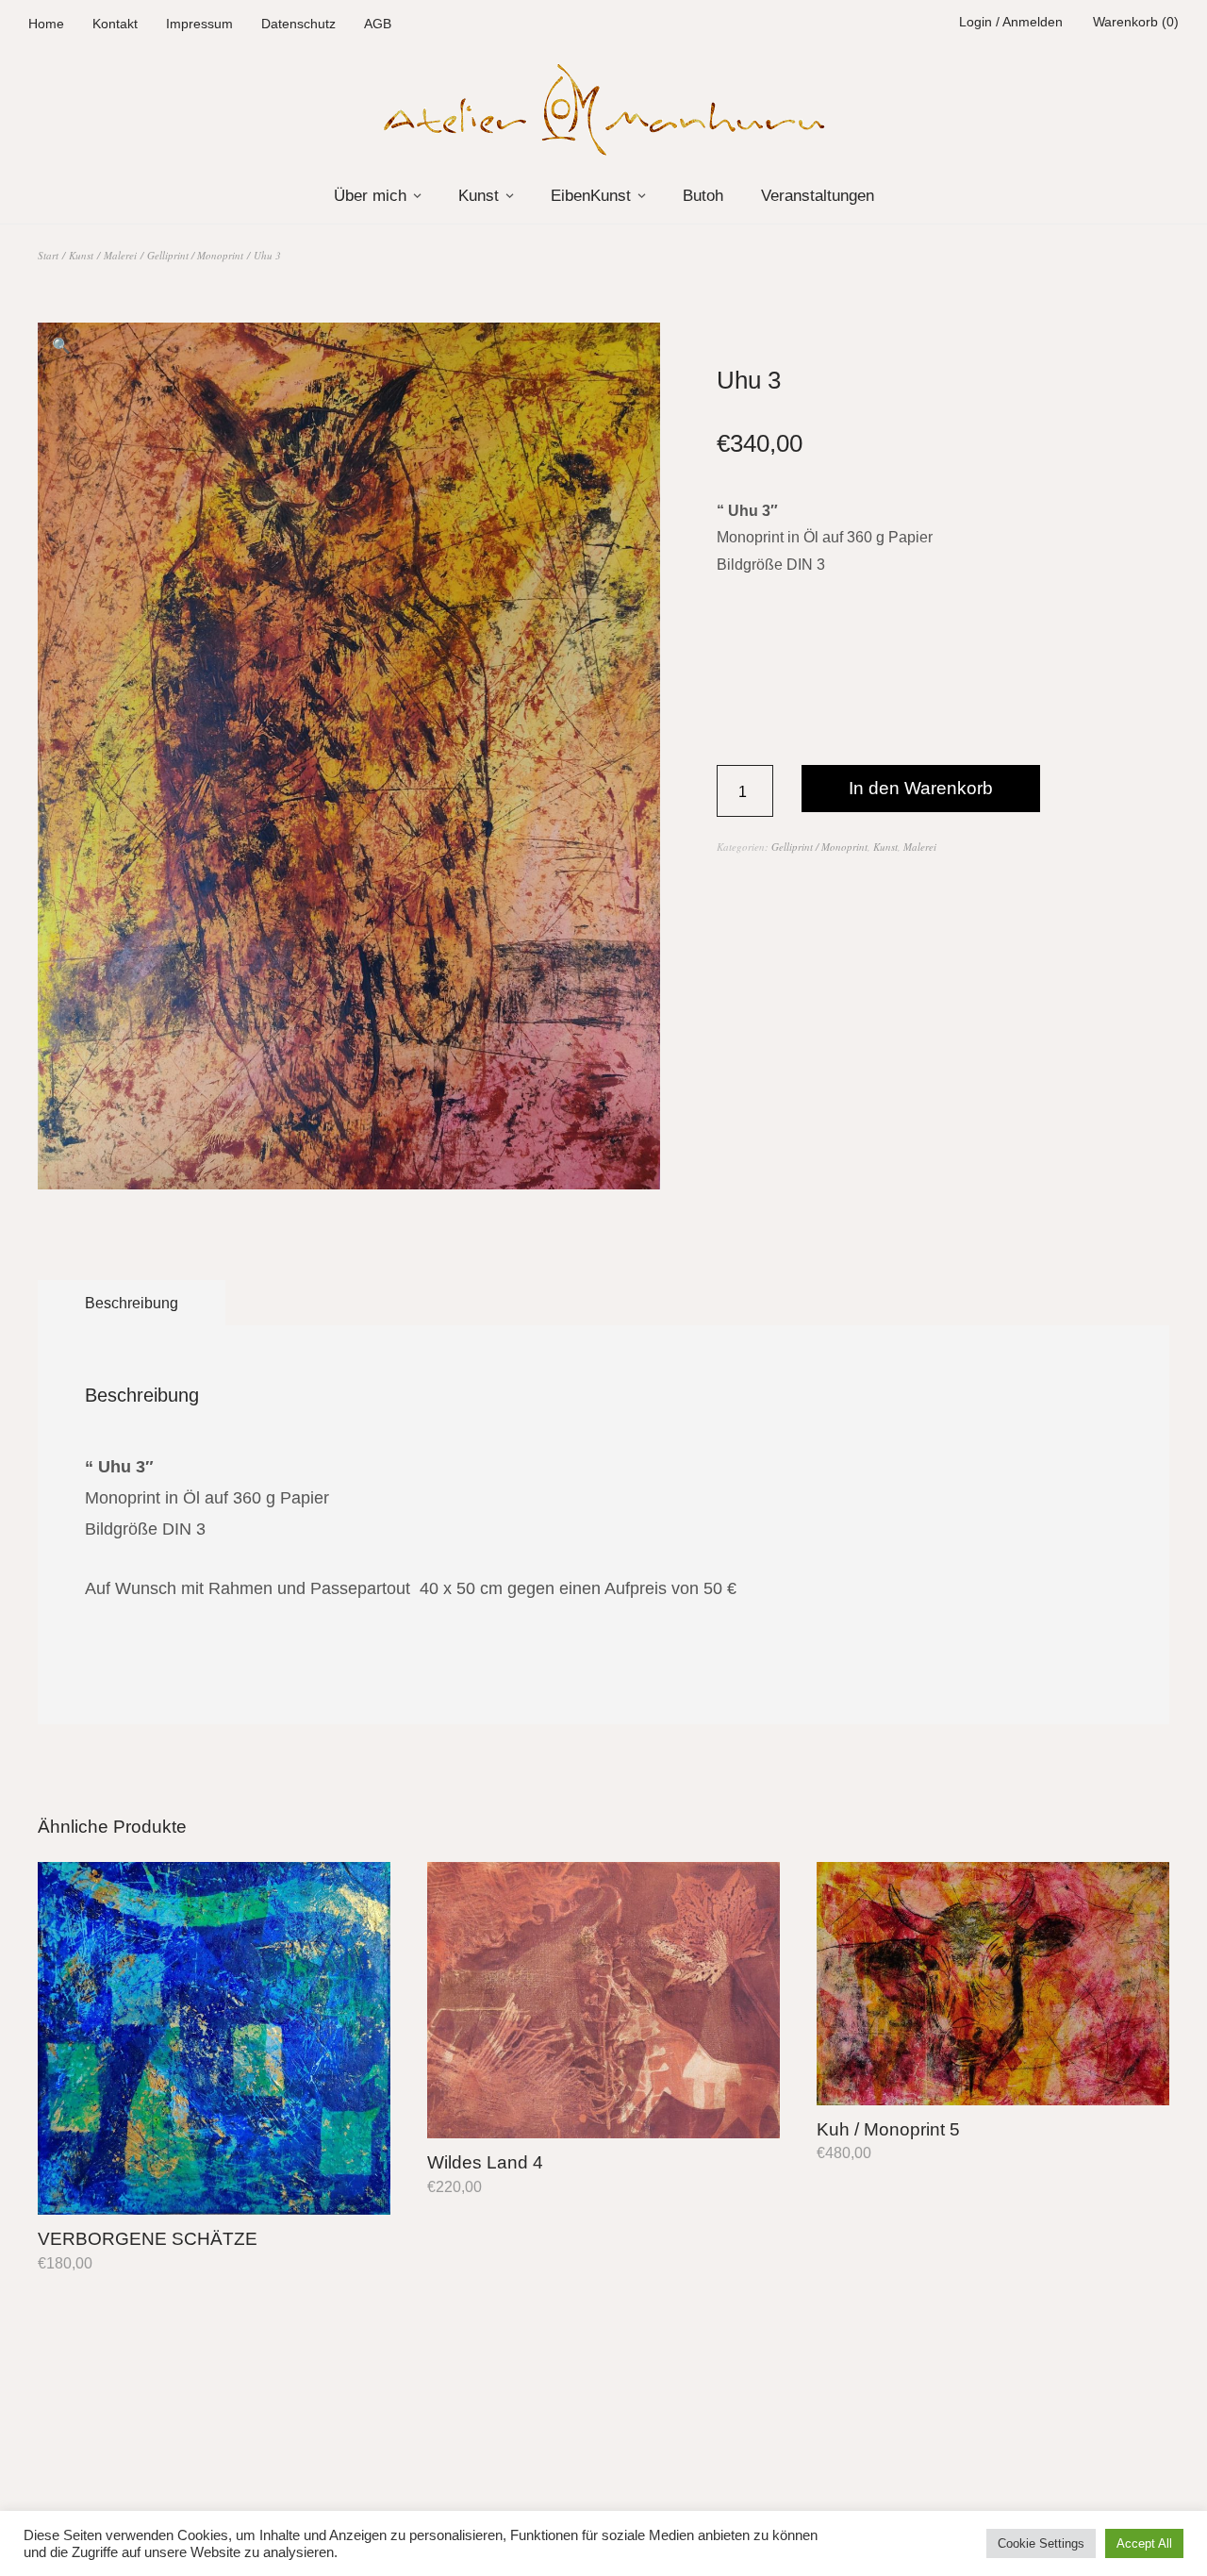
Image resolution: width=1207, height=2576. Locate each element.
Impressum (199, 24)
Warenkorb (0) (1136, 22)
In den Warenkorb (921, 788)
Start (48, 255)
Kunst (479, 196)
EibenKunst (591, 196)
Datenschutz (298, 24)
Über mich (370, 196)
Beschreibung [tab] (132, 1303)
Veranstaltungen (818, 196)
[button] (61, 346)
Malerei (120, 255)
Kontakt (115, 24)
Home (46, 24)
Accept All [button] (1144, 2543)
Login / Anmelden (1011, 22)
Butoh (703, 196)
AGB (378, 24)
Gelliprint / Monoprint (195, 255)
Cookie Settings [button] (1041, 2543)
